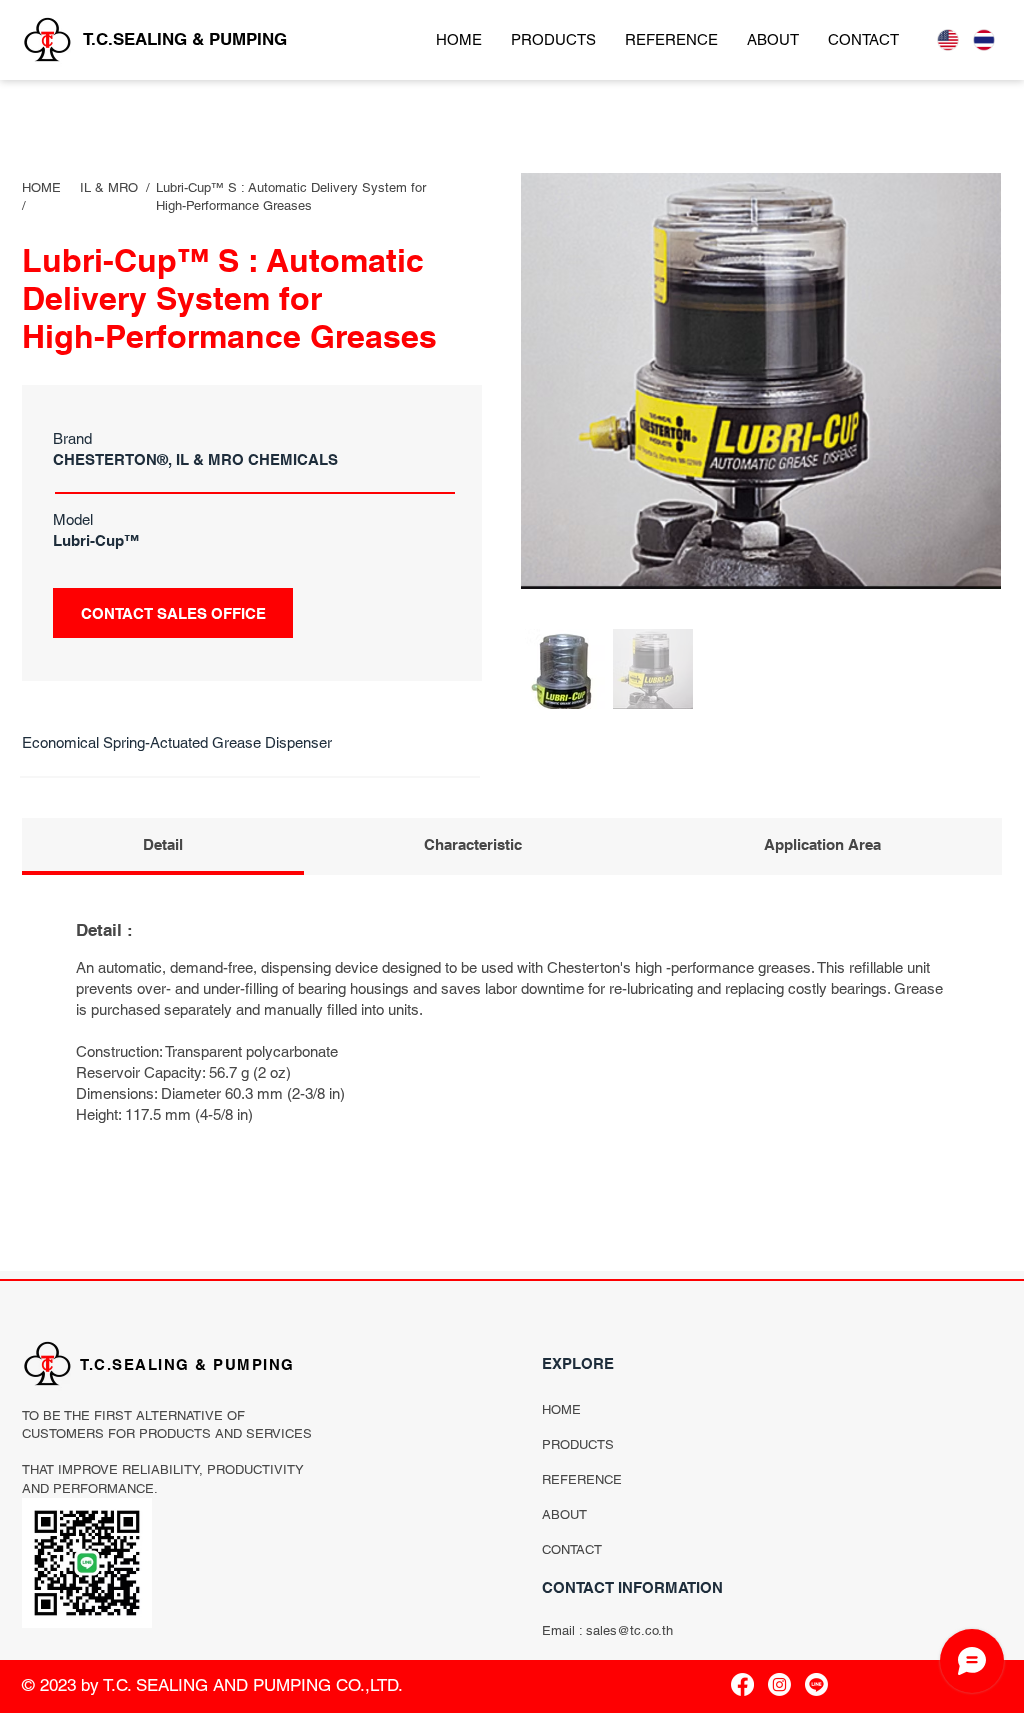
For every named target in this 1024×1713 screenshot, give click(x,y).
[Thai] (984, 39)
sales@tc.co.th (629, 1630)
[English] (948, 39)
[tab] (163, 846)
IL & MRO (109, 187)
